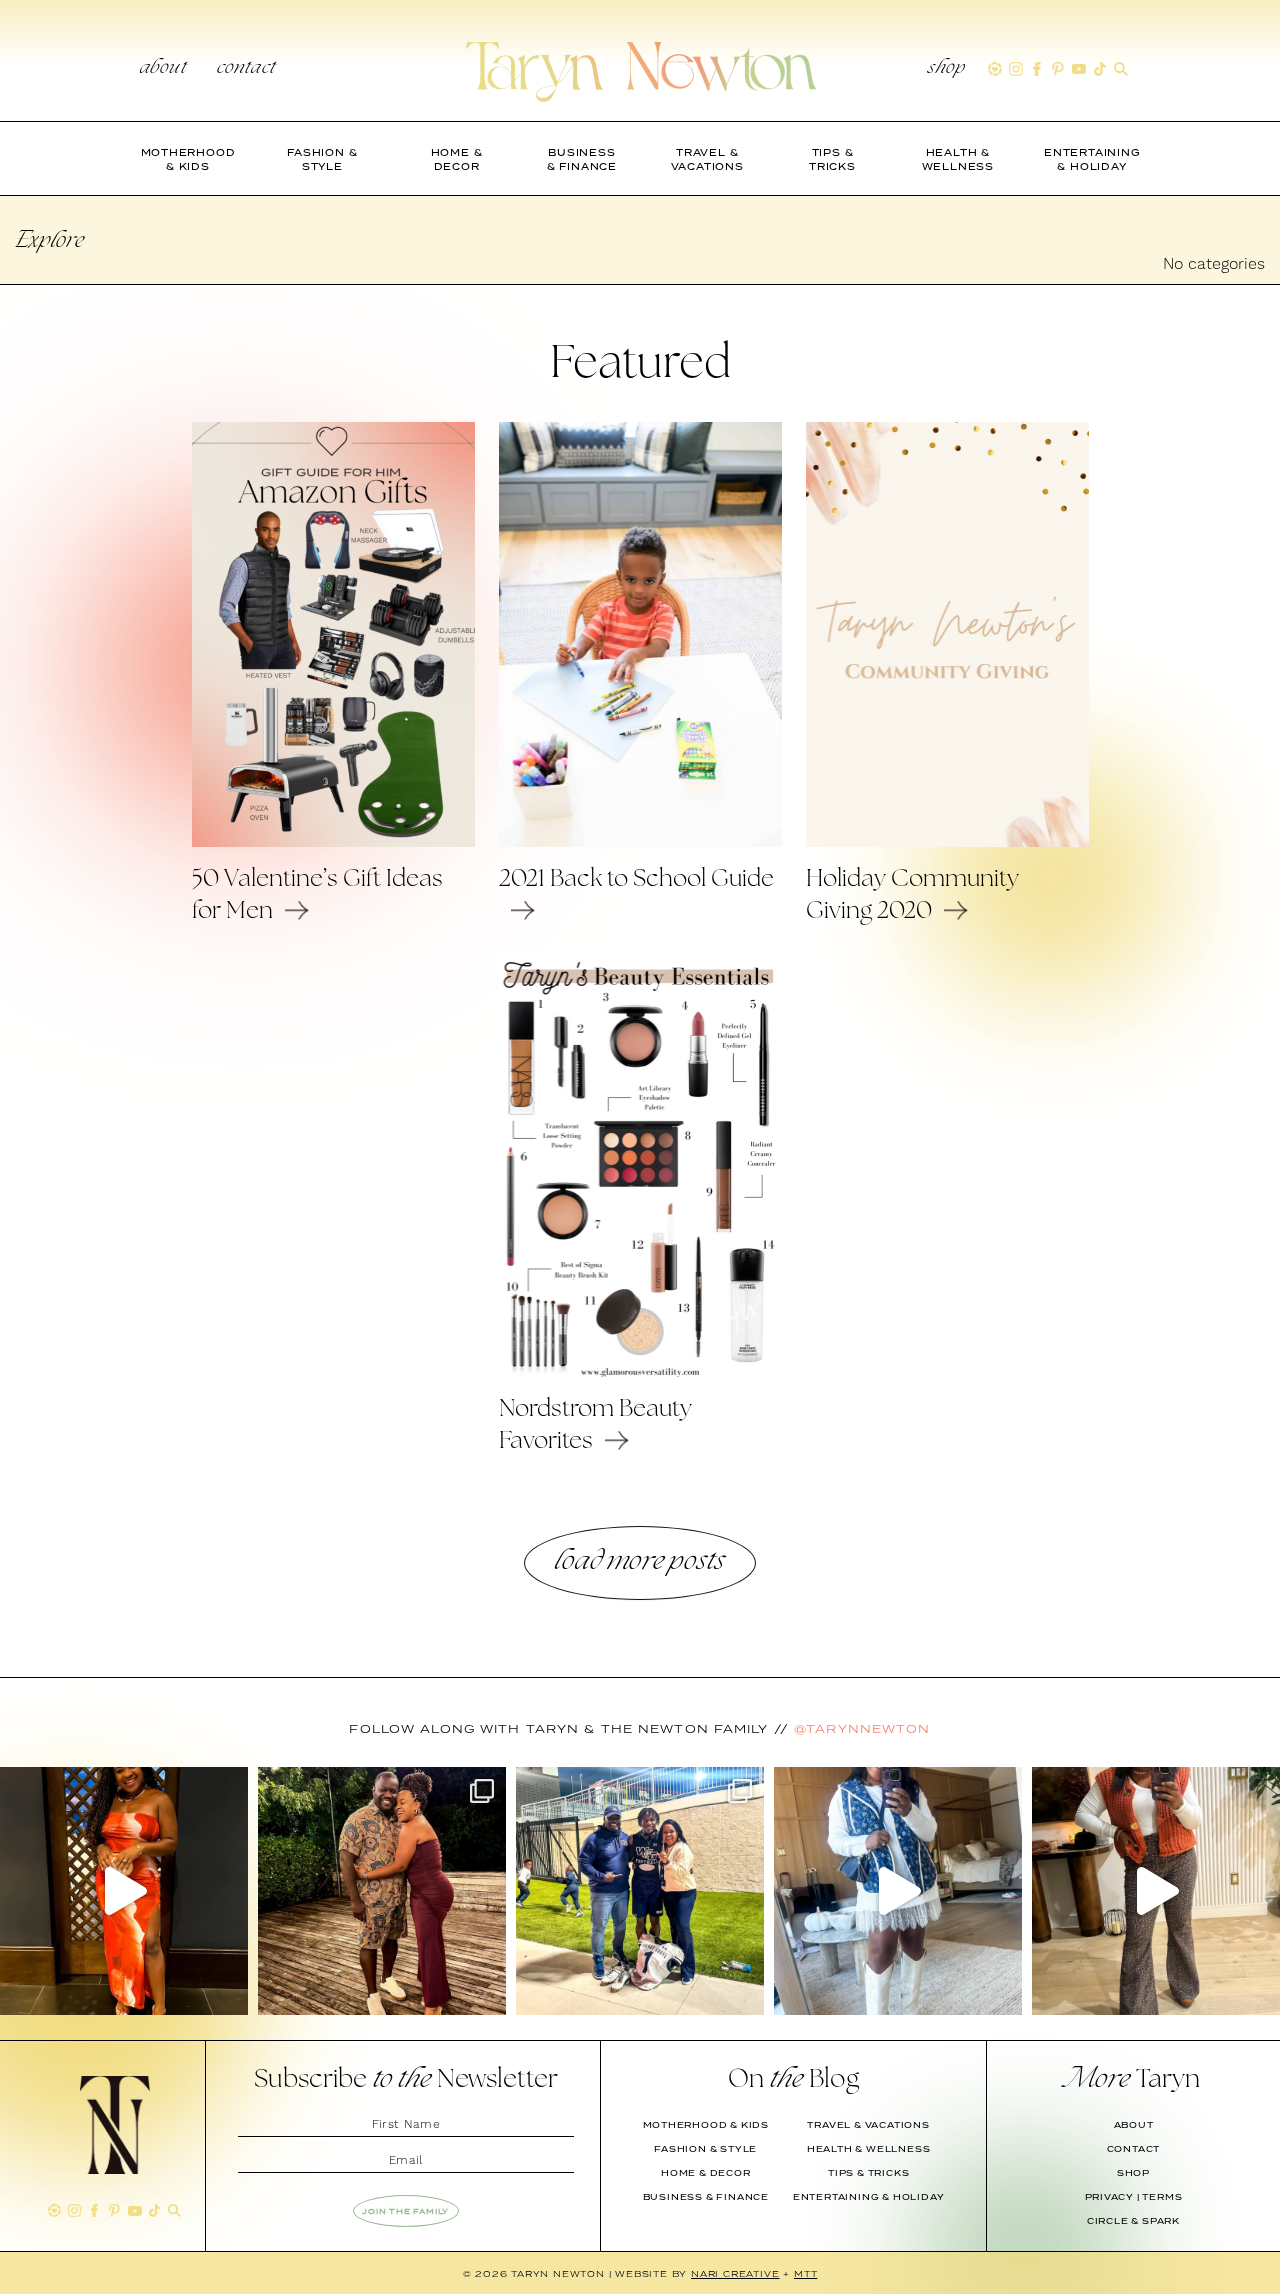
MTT (805, 2273)
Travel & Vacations (868, 2125)
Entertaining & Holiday (869, 2197)
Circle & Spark (1133, 2221)
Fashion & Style (705, 2149)
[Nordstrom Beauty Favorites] (640, 1372)
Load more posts (640, 1562)
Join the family (405, 2211)
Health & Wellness (869, 2149)
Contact (246, 69)
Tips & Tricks (868, 2173)
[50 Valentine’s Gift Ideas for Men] (333, 842)
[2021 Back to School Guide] (640, 842)
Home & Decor (706, 2173)
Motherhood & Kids (706, 2125)
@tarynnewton (862, 1728)
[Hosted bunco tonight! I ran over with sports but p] (1156, 1891)
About (163, 69)
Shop (946, 69)
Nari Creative (735, 2273)
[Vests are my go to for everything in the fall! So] (898, 1891)
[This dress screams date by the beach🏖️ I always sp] (124, 1891)
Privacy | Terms (1134, 2197)
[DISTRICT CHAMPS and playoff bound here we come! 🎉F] (640, 1891)
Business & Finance (706, 2197)
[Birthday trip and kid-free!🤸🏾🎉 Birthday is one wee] (382, 1891)
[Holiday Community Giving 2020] (947, 842)
